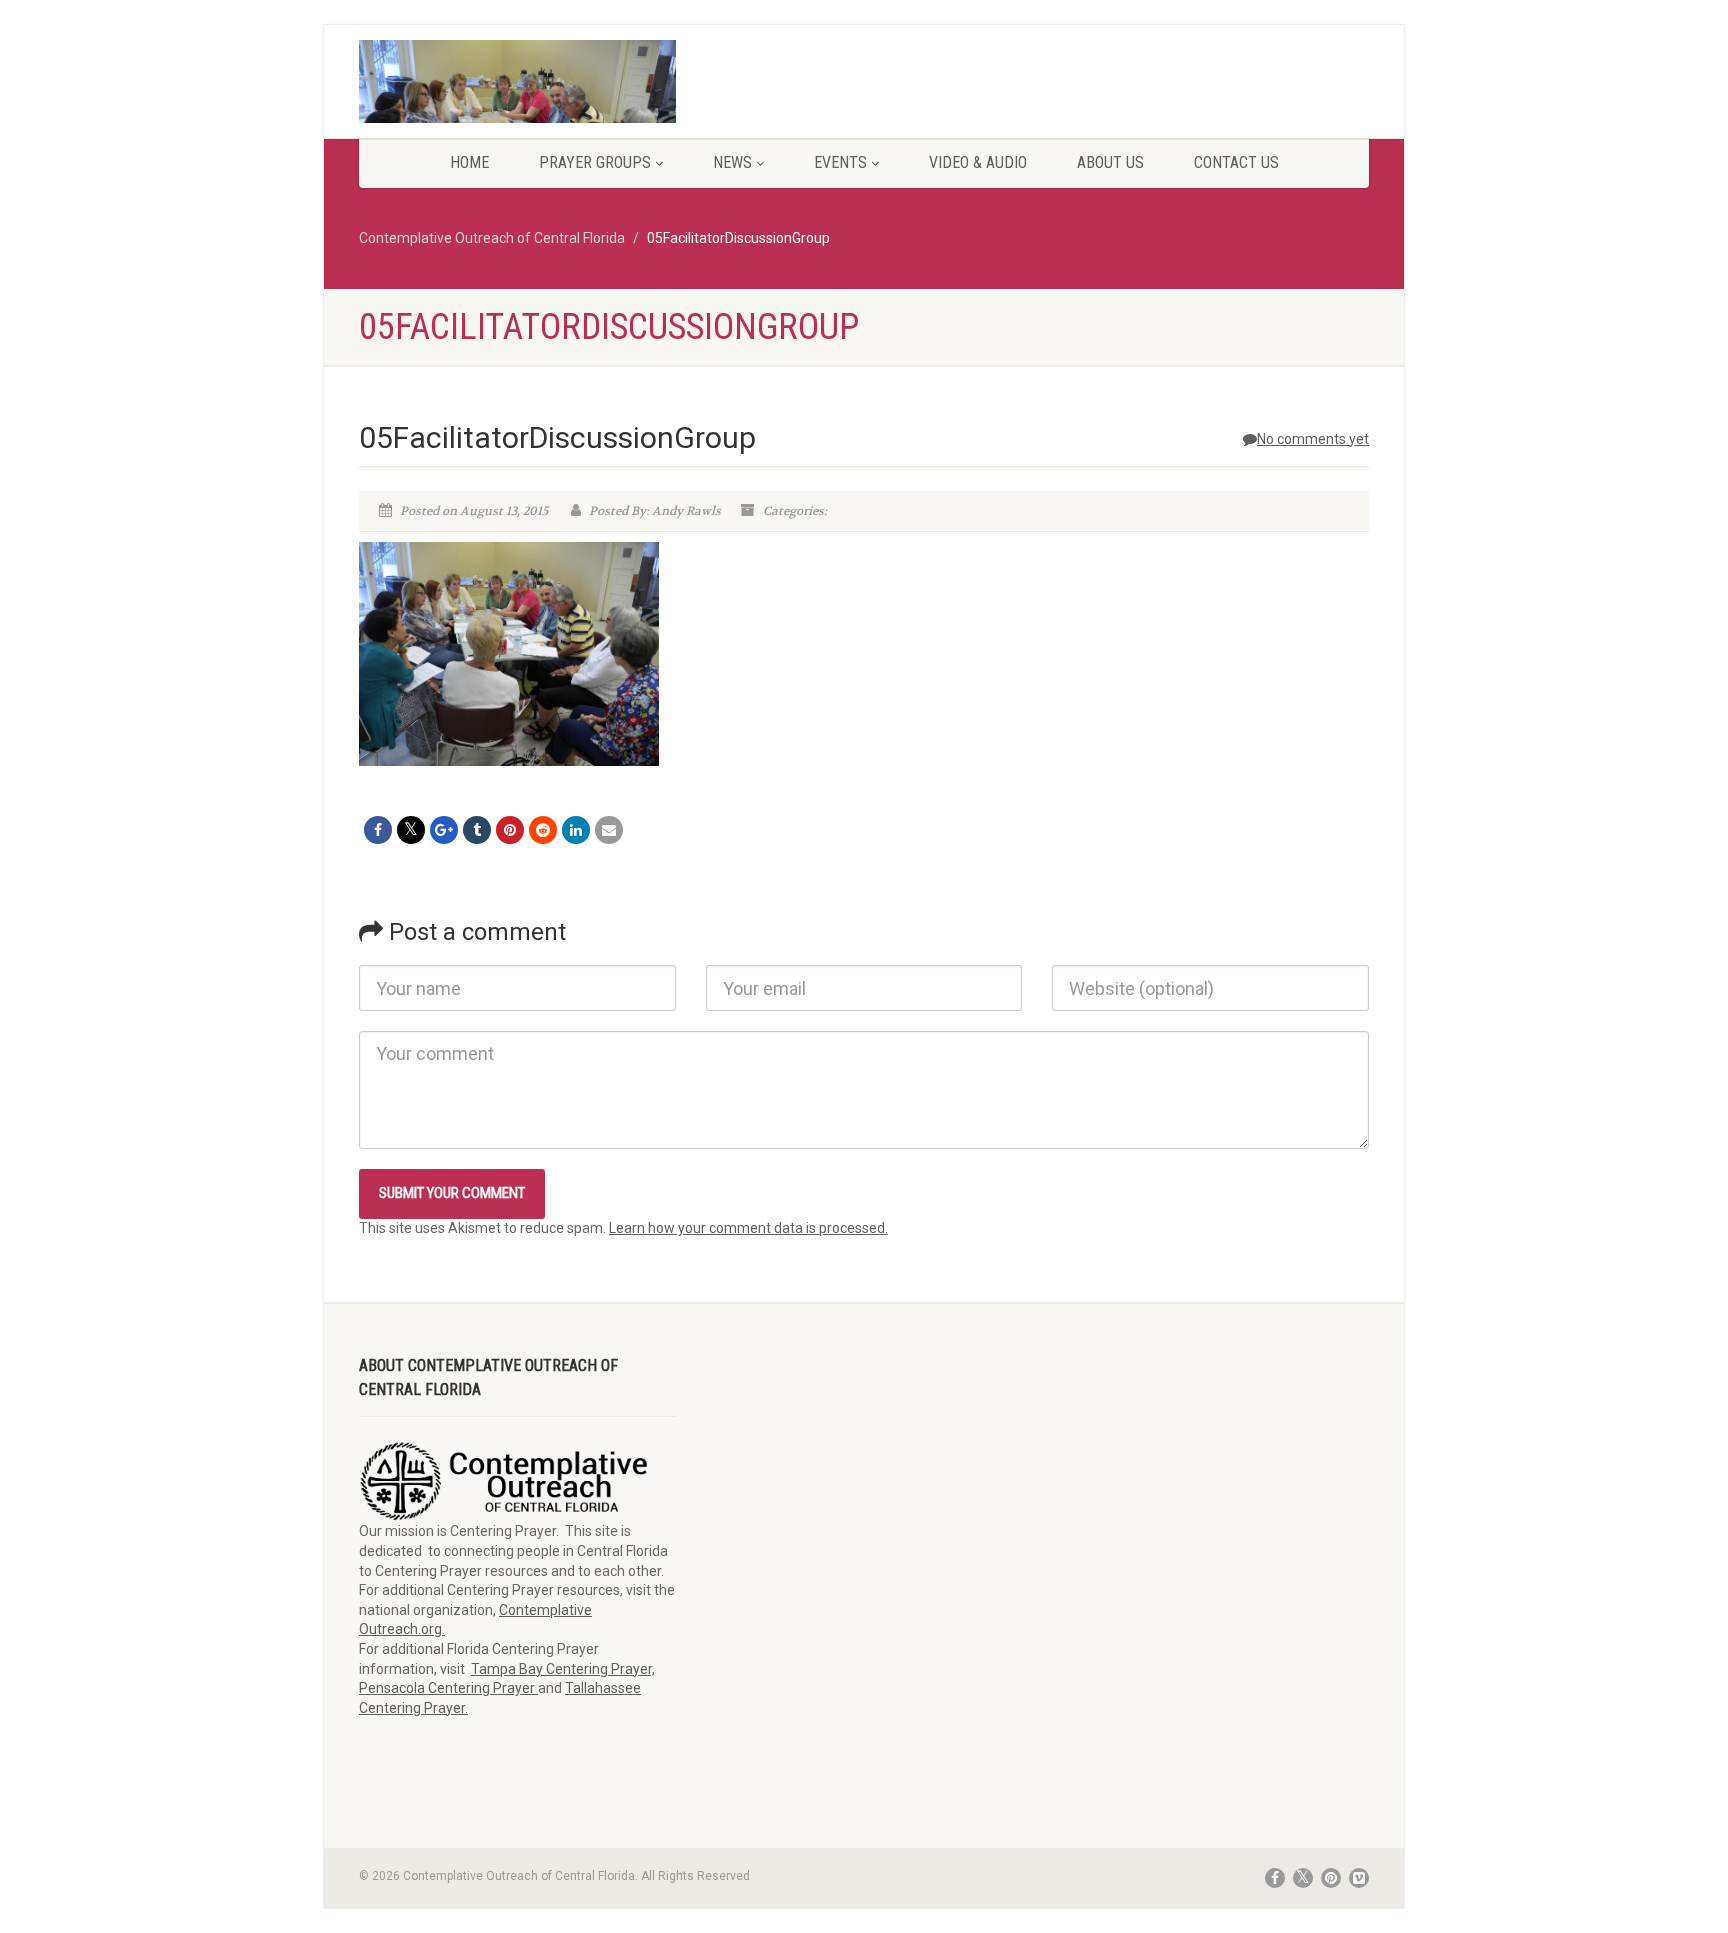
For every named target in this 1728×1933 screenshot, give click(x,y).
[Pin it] (510, 830)
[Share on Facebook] (378, 830)
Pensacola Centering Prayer (448, 1688)
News (732, 162)
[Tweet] (411, 830)
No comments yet (1313, 439)
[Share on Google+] (444, 830)
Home (469, 162)
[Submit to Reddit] (543, 830)
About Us (1110, 162)
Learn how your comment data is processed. (748, 1228)
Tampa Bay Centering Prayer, (563, 1669)
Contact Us (1236, 162)
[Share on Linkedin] (576, 830)
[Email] (609, 830)
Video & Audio (978, 162)
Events (840, 162)
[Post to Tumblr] (477, 830)
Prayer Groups (595, 162)
